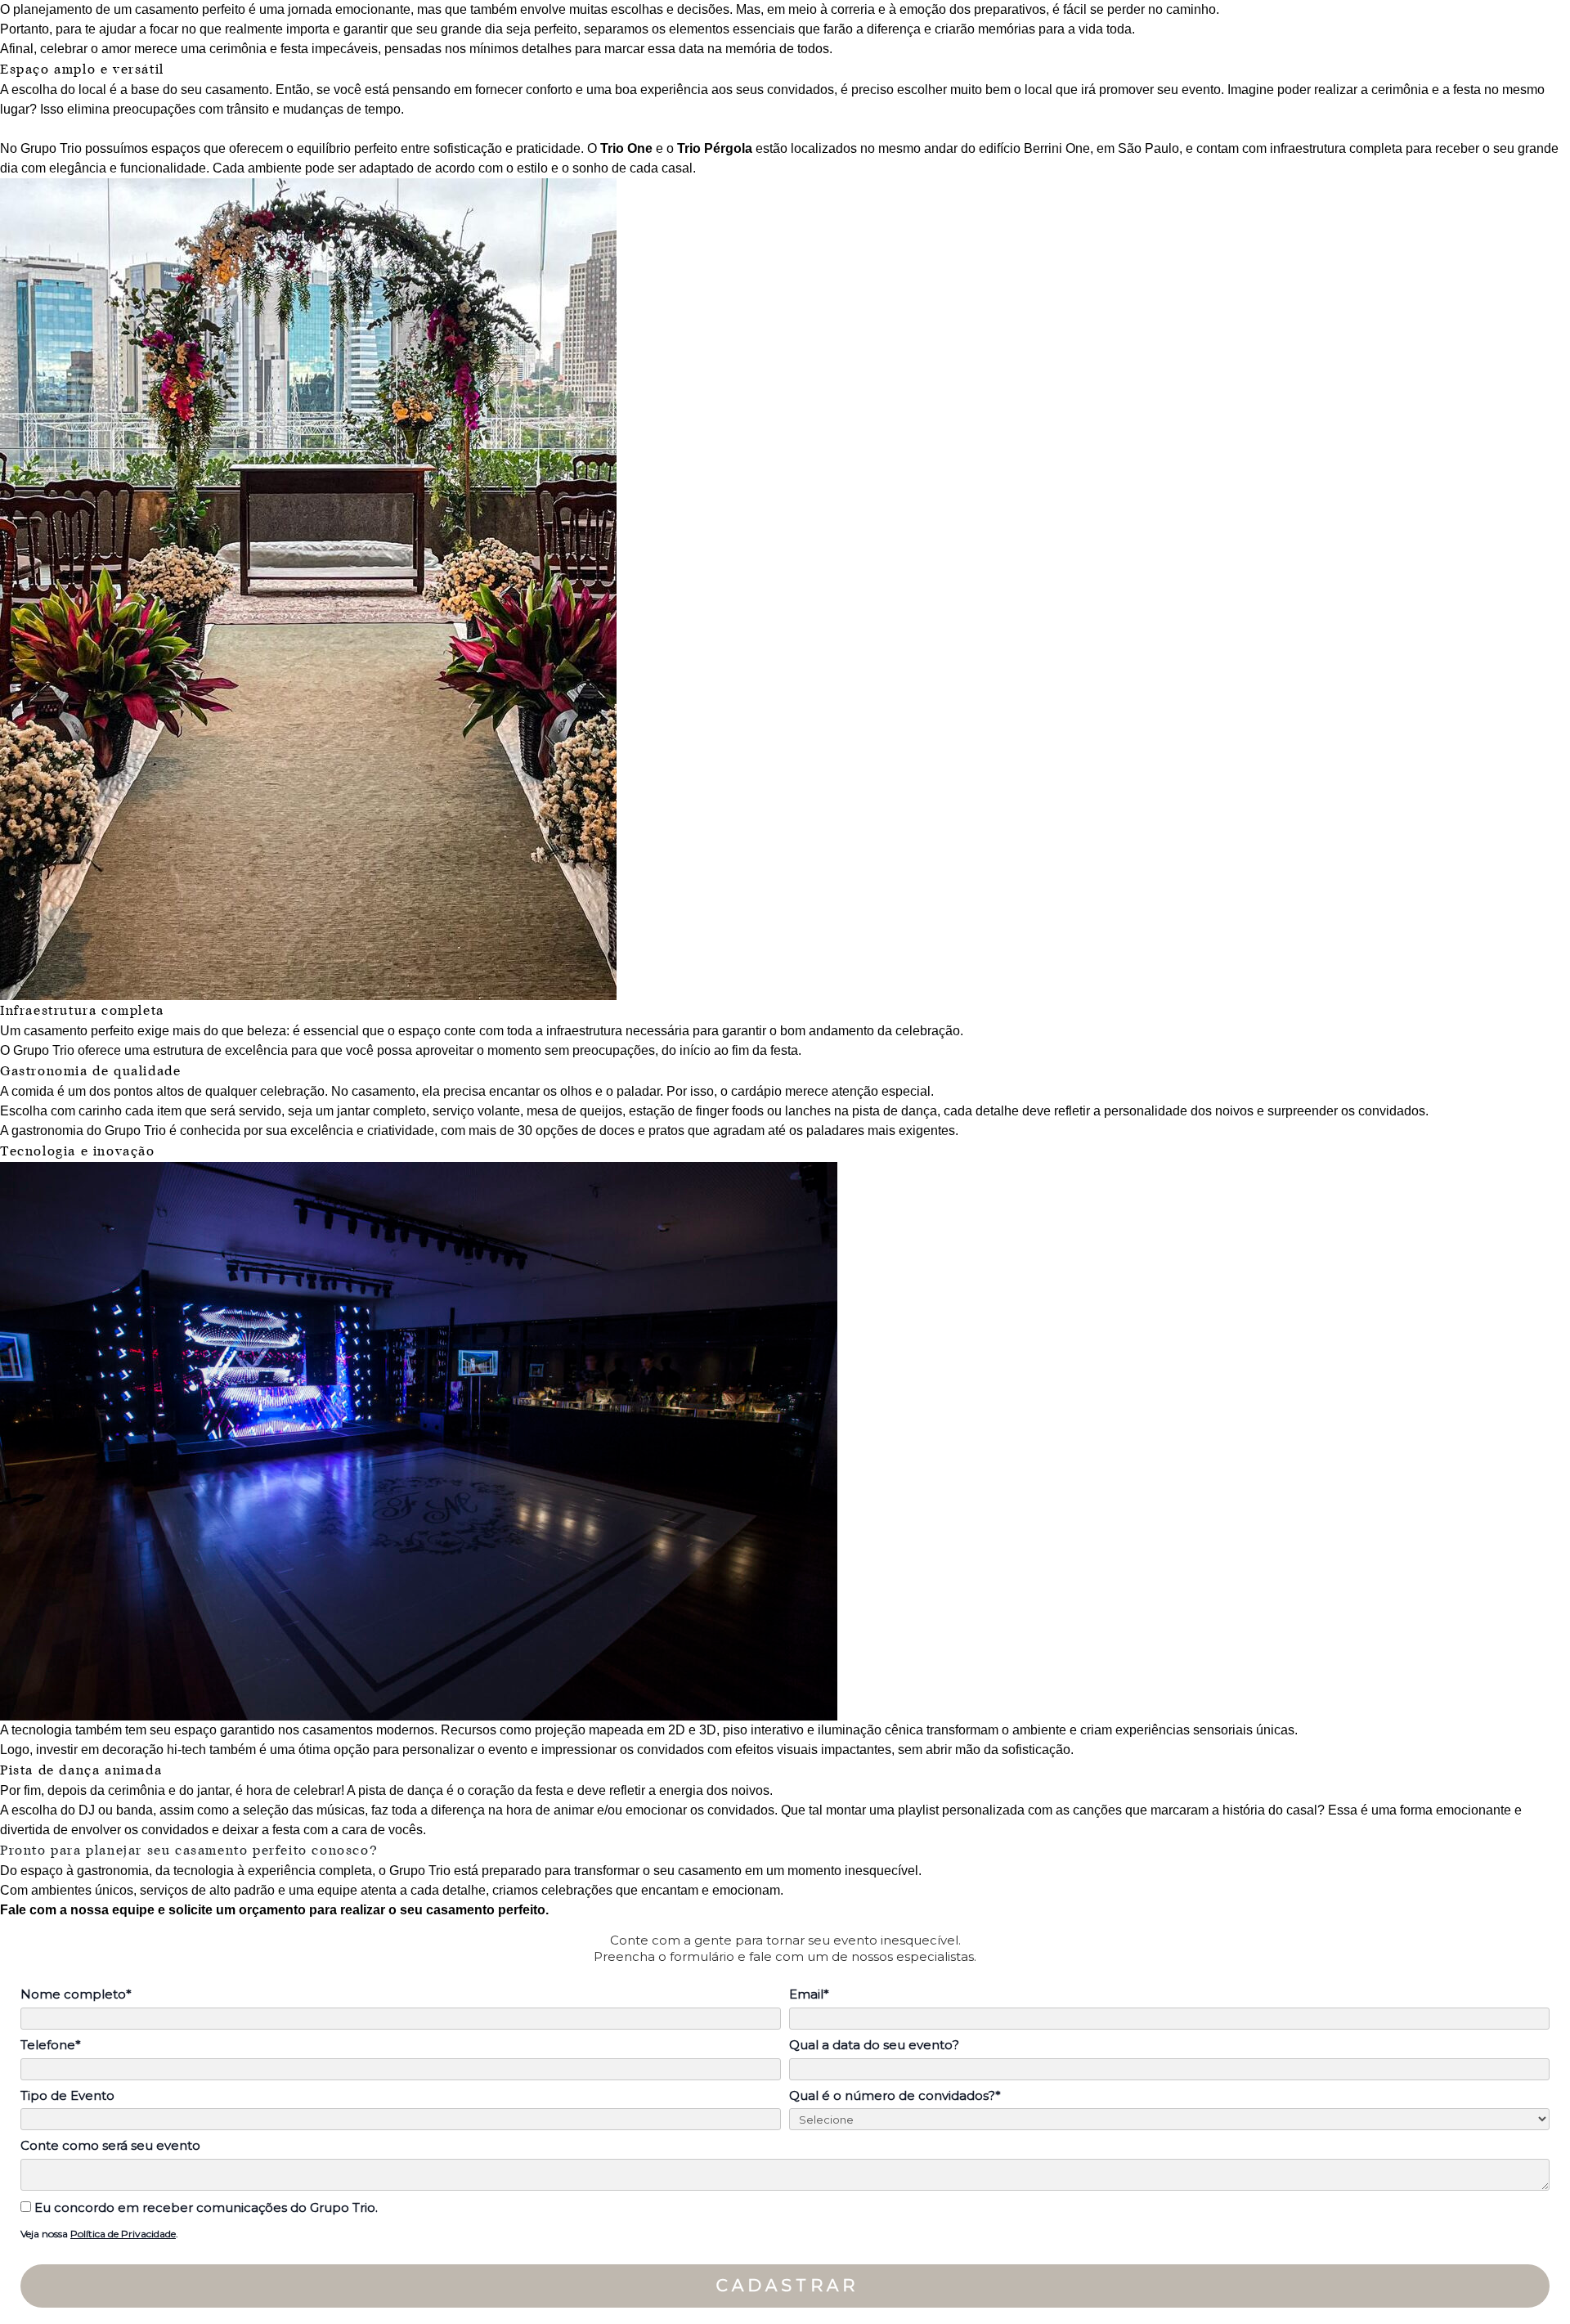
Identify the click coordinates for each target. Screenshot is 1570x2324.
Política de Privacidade (123, 2234)
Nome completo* (76, 1994)
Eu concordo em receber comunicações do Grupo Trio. (204, 2208)
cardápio (758, 1091)
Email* (809, 1994)
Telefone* (51, 2045)
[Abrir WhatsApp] (1529, 2283)
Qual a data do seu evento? (874, 2045)
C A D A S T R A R (785, 2286)
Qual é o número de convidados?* (895, 2096)
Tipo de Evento (67, 2096)
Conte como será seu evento (110, 2146)
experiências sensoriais (1184, 1730)
